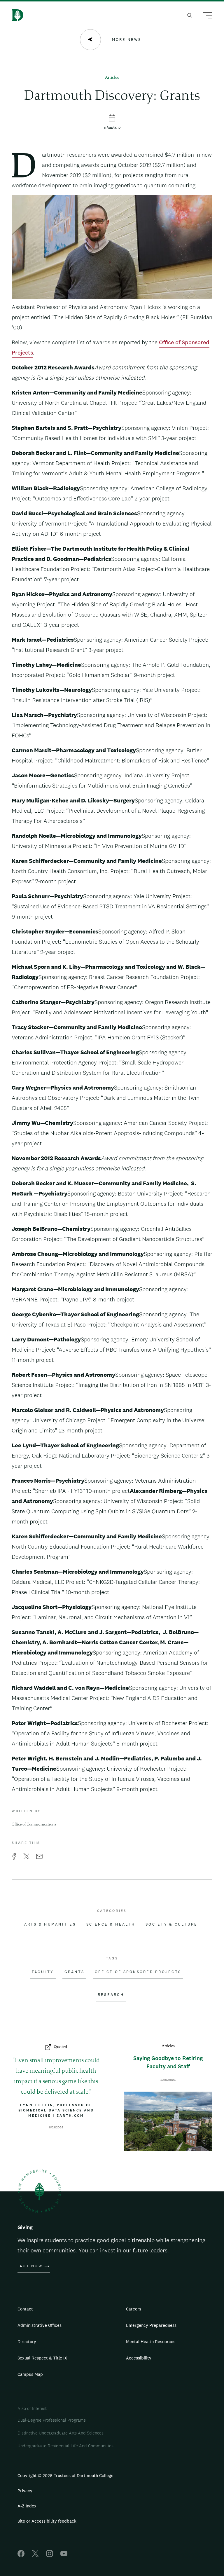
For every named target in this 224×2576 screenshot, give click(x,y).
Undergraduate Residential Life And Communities (65, 2446)
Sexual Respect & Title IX (42, 2358)
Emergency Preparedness (151, 2325)
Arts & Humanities (50, 1924)
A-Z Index (27, 2506)
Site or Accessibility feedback (47, 2521)
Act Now (31, 2266)
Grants (75, 1972)
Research (111, 1995)
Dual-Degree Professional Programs (52, 2420)
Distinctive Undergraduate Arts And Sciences (61, 2433)
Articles (112, 78)
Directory (27, 2342)
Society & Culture (171, 1924)
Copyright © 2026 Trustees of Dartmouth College (65, 2475)
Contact (25, 2309)
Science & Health (111, 1924)
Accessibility (139, 2358)
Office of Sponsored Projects (138, 1972)
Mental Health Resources (151, 2342)
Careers (134, 2309)
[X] (35, 2555)
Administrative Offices (40, 2325)
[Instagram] (50, 2555)
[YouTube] (64, 2555)
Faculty (43, 1972)
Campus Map (30, 2374)
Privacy (25, 2491)
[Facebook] (21, 2555)
